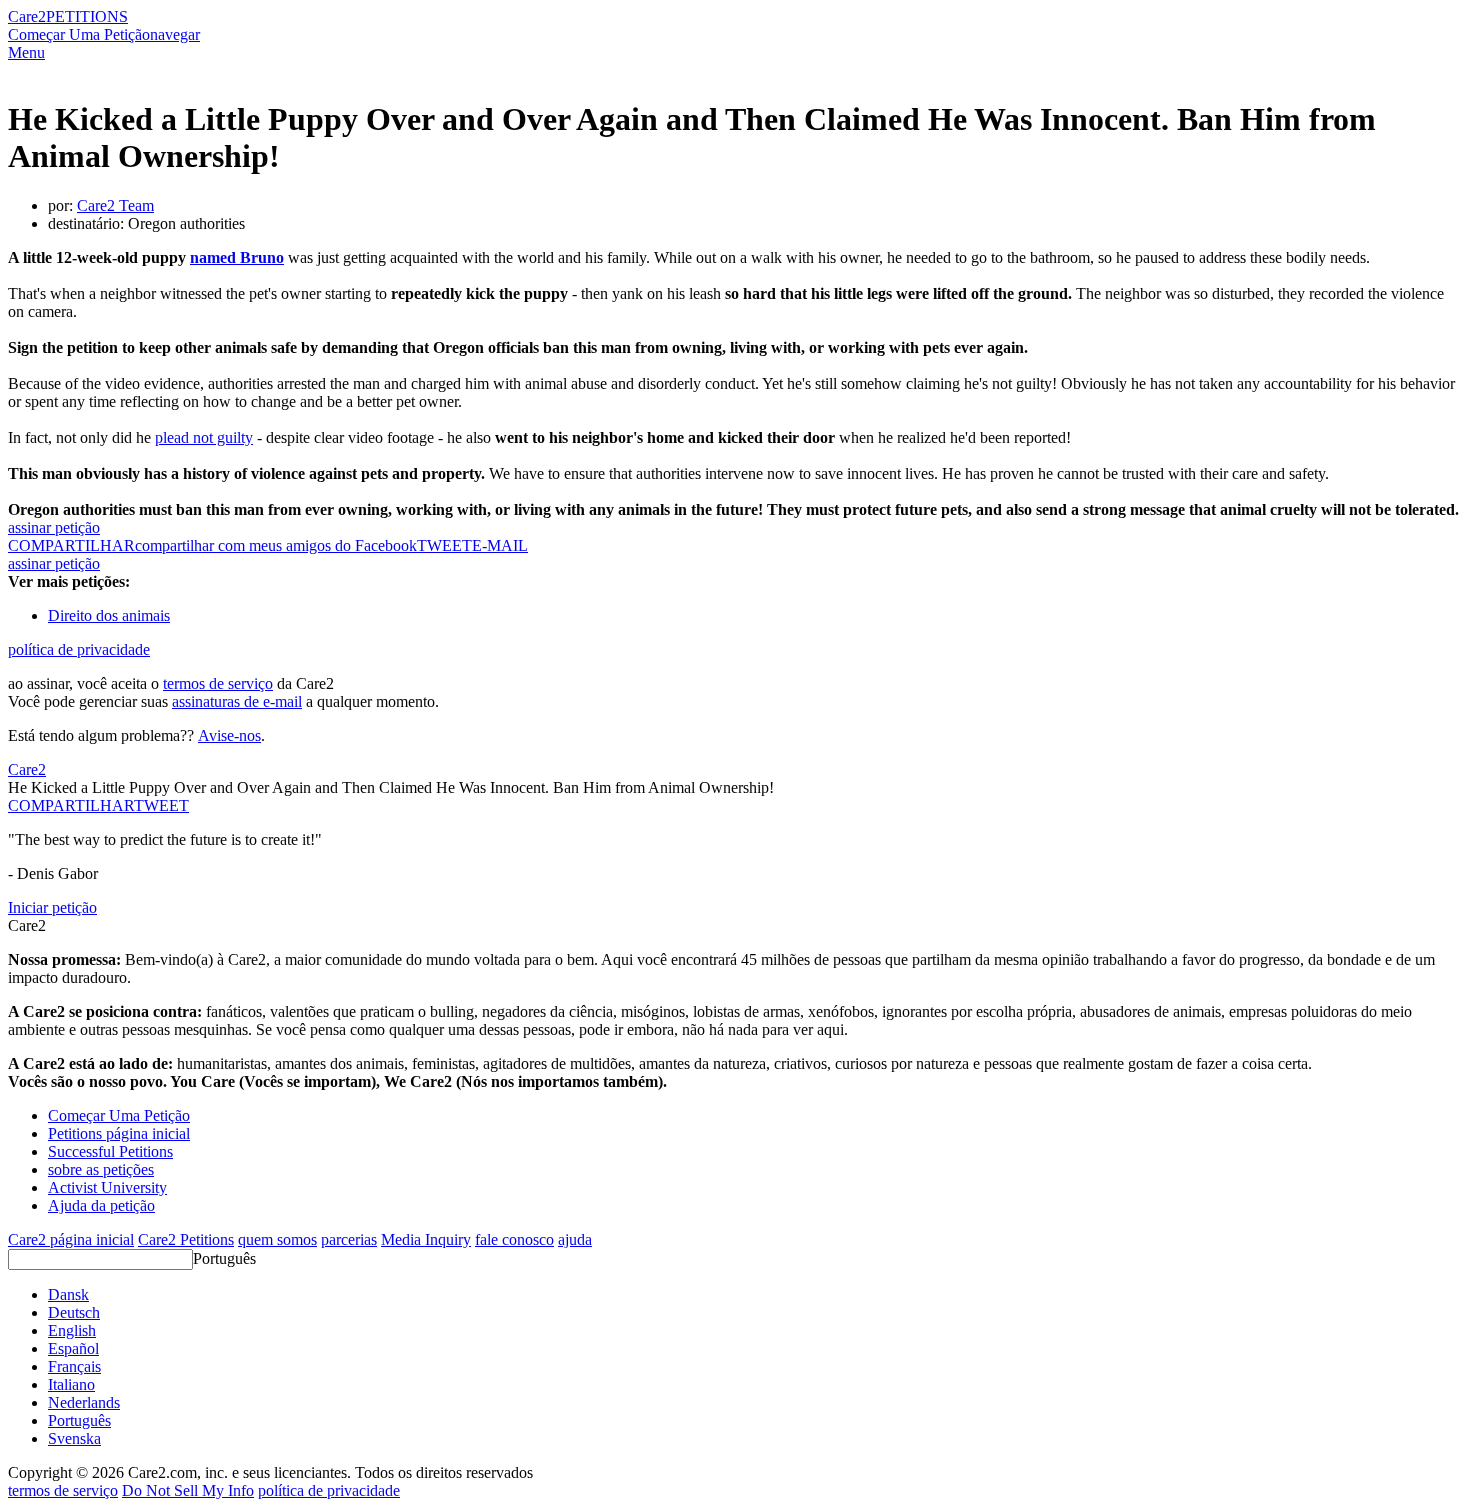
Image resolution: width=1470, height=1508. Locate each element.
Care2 (27, 16)
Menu (26, 52)
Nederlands (84, 1402)
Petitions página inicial (119, 1133)
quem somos (277, 1239)
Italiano (71, 1384)
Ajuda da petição (101, 1205)
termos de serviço (218, 683)
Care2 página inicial (71, 1239)
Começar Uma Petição (79, 34)
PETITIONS (87, 16)
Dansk (68, 1294)
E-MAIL (500, 545)
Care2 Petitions (186, 1239)
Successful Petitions (110, 1151)
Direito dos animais (109, 615)
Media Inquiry (426, 1239)
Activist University (107, 1187)
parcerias (349, 1239)
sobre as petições (101, 1169)
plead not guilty (204, 437)
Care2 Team (115, 205)
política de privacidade (79, 649)
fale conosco (514, 1239)
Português (224, 1258)
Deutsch (74, 1312)
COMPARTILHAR (71, 805)
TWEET (444, 545)
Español (73, 1348)
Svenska (74, 1438)
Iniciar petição (52, 907)
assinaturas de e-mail (237, 701)
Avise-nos (229, 735)
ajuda (575, 1239)
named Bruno (237, 257)
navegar (175, 34)
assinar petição (54, 527)
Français (74, 1366)
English (72, 1330)
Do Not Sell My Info (188, 1490)
